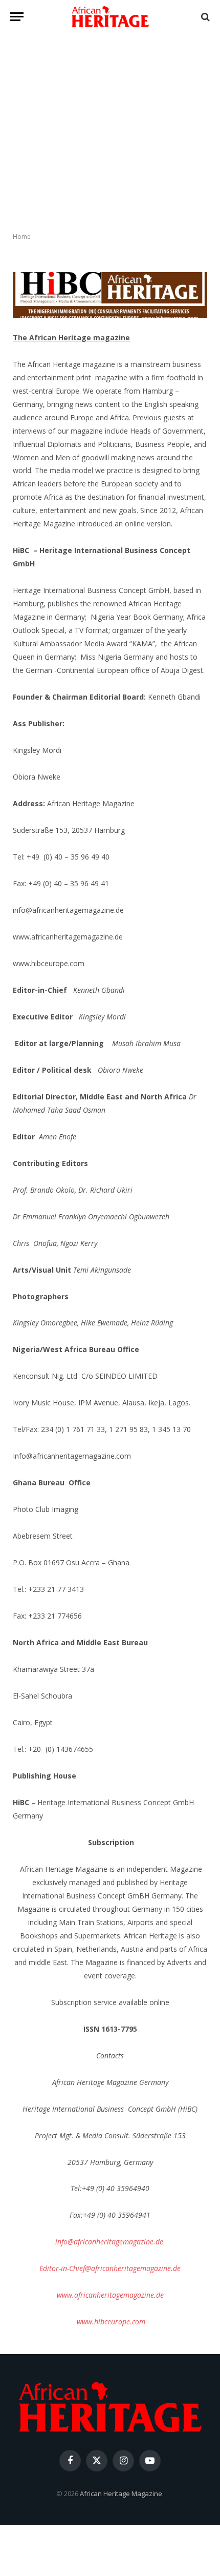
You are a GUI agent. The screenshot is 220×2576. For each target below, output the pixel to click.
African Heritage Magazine (121, 2493)
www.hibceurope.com (111, 2322)
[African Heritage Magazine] (110, 17)
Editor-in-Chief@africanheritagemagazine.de (110, 2268)
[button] (17, 17)
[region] (110, 133)
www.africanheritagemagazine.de (110, 2295)
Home (22, 237)
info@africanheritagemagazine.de (109, 2242)
